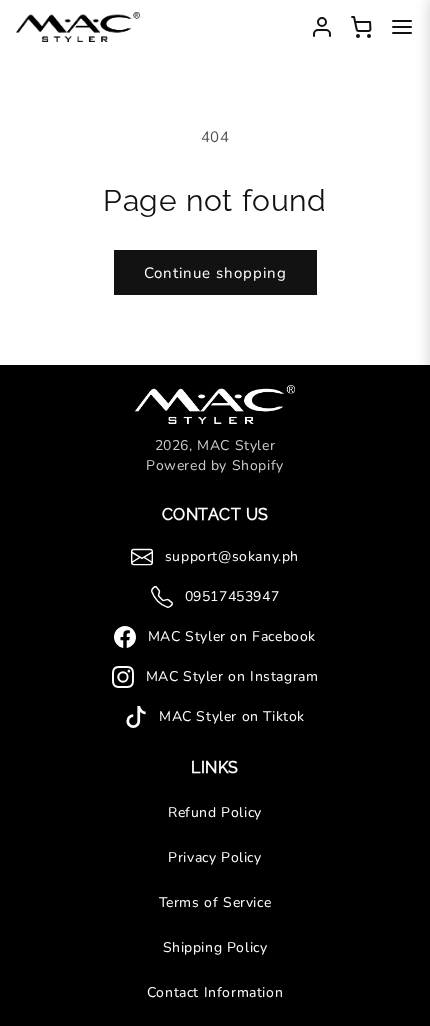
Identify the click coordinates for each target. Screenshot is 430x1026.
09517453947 (232, 596)
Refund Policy (215, 812)
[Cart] (362, 27)
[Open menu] (402, 26)
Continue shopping (215, 273)
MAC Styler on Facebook (232, 636)
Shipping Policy (215, 947)
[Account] (322, 27)
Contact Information (215, 992)
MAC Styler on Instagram (232, 676)
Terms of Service (215, 902)
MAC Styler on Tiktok (232, 716)
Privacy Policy (214, 857)
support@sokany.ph (232, 556)
